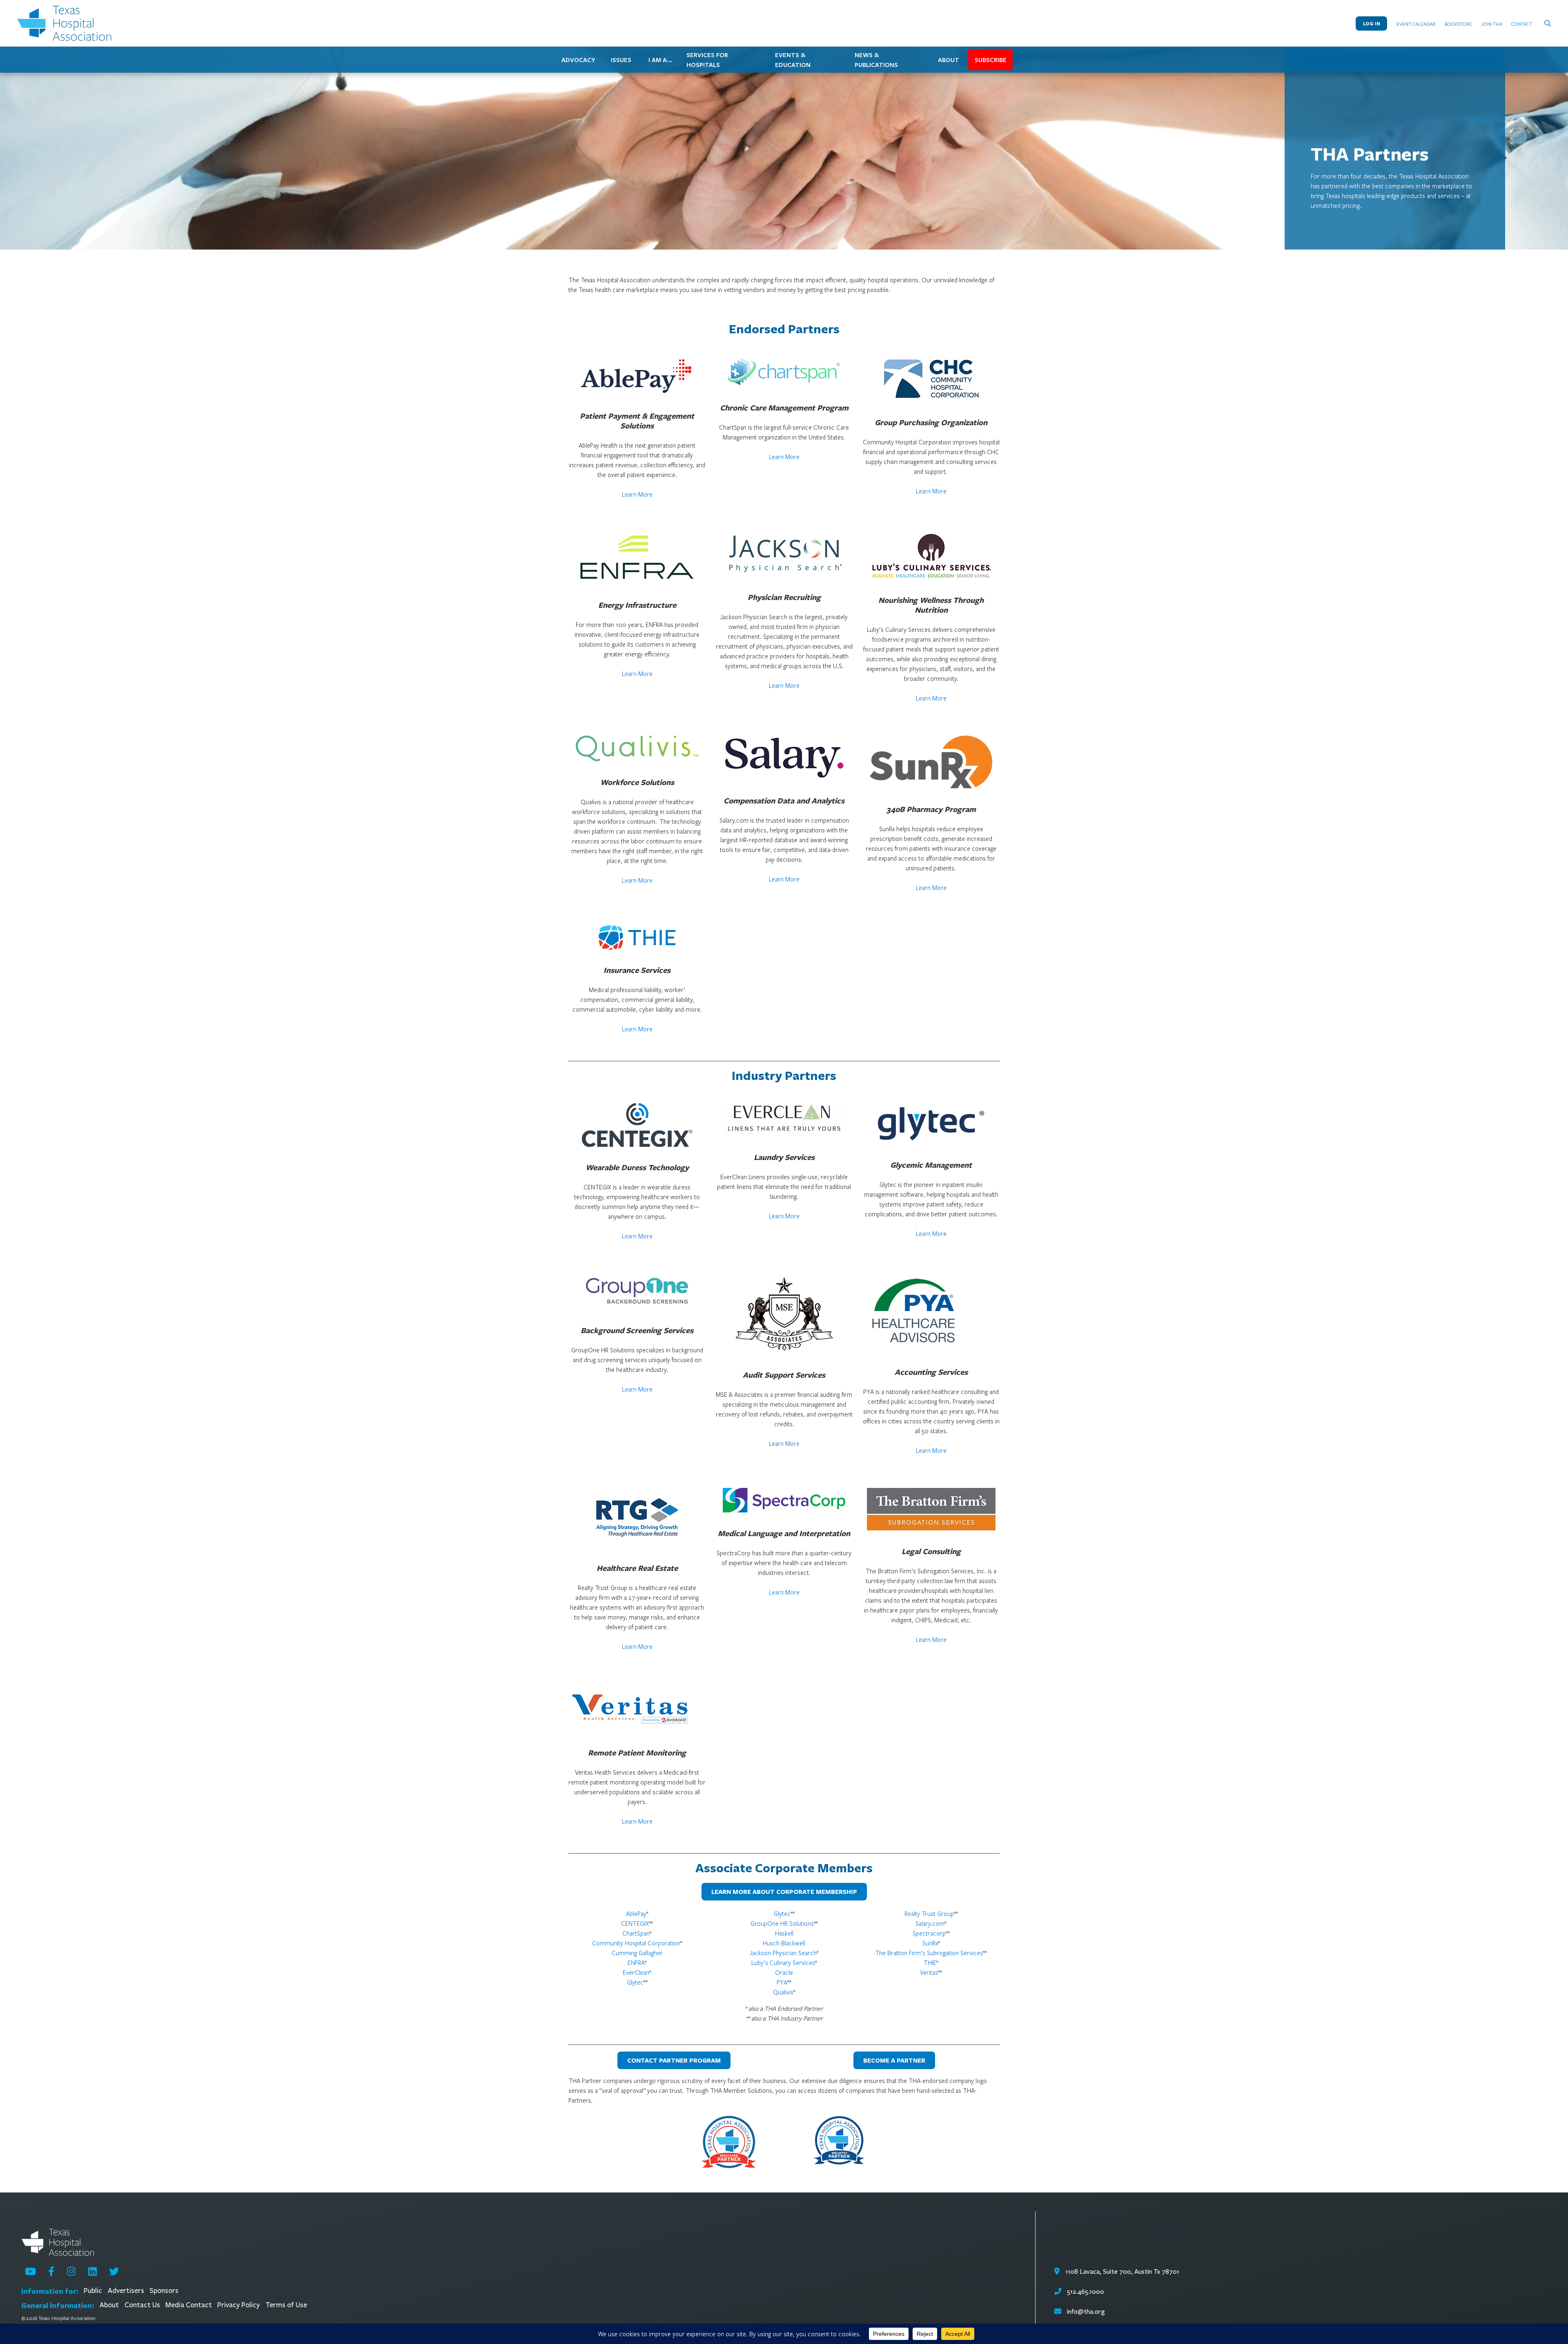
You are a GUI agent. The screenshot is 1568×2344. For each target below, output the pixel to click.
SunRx (930, 1943)
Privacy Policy (238, 2305)
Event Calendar (1416, 24)
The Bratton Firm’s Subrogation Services (929, 1953)
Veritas (929, 1972)
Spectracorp (929, 1933)
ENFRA (636, 1963)
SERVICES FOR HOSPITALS (707, 60)
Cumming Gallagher (637, 1953)
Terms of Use (286, 2305)
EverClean (636, 1972)
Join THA (1492, 24)
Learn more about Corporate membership (784, 1892)
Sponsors (164, 2291)
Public (93, 2291)
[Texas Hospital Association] (66, 23)
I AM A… (660, 60)
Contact (1522, 24)
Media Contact (189, 2305)
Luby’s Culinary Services (783, 1963)
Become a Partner (894, 2060)
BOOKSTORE (1458, 24)
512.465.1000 (1085, 2292)
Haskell (784, 1933)
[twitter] (114, 2271)
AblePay (636, 1914)
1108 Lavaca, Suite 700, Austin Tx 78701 (1121, 2272)
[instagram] (71, 2271)
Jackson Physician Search (783, 1953)
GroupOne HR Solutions (782, 1923)
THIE (930, 1963)
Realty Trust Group (929, 1914)
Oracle (784, 1972)
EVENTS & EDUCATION (793, 60)
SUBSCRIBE (991, 60)
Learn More (637, 494)
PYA (782, 1982)
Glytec (635, 1982)
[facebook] (51, 2271)
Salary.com (930, 1923)
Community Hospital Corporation (636, 1943)
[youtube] (30, 2271)
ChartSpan (636, 1933)
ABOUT (949, 60)
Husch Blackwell (784, 1943)
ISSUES (621, 60)
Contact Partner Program (674, 2060)
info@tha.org (1086, 2312)
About (109, 2305)
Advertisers (126, 2291)
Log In (1372, 23)
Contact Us (142, 2305)
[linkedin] (92, 2271)
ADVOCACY (578, 60)
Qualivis (783, 1992)
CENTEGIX (635, 1923)
